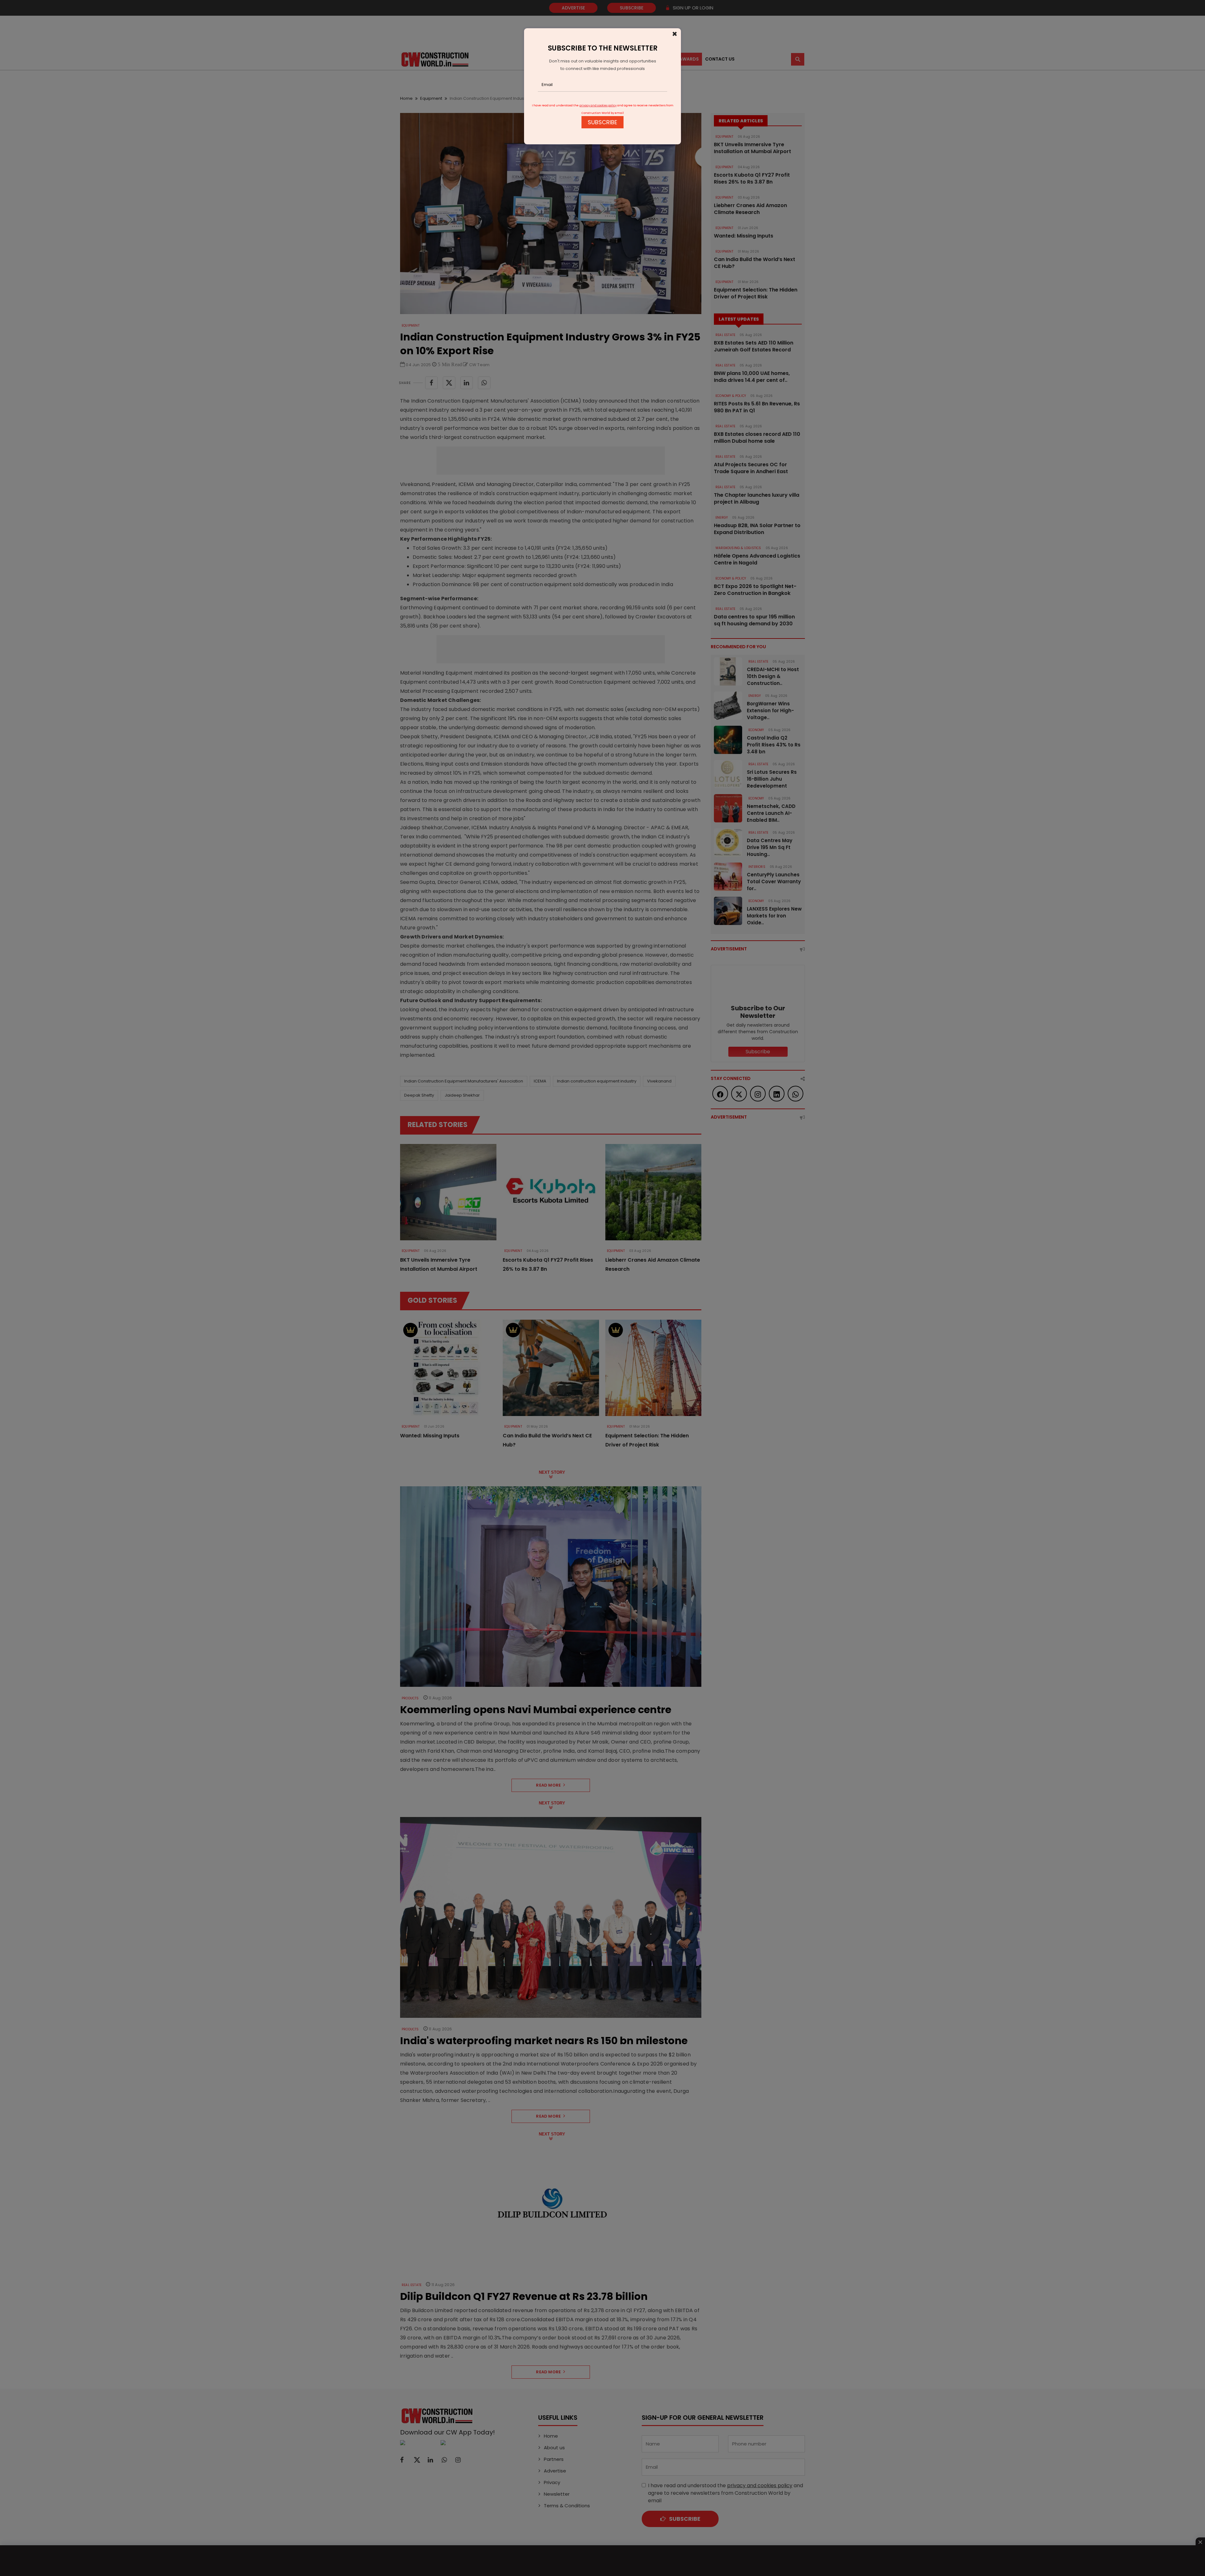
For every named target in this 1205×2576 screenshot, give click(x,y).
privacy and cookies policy (598, 105)
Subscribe (602, 122)
